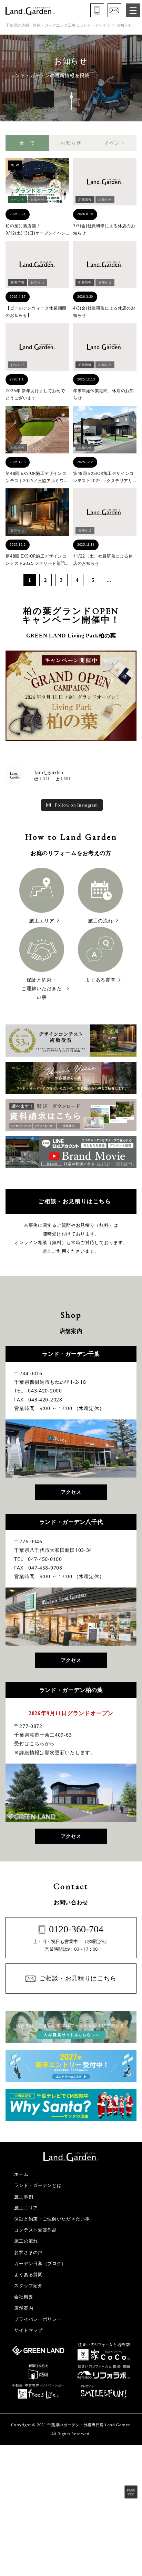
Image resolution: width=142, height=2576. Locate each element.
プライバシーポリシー (38, 2319)
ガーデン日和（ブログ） (40, 2263)
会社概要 (24, 2297)
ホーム (21, 2174)
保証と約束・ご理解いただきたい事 (52, 2219)
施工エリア (26, 2208)
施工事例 (24, 2197)
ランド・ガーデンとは (38, 2185)
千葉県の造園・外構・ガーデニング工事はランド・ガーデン (58, 25)
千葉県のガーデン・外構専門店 (75, 2425)
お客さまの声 (28, 2252)
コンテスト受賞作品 (35, 2230)
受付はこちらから (34, 1744)
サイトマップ (28, 2330)
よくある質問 (28, 2274)
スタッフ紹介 (28, 2285)
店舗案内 (24, 2308)
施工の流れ (26, 2241)
